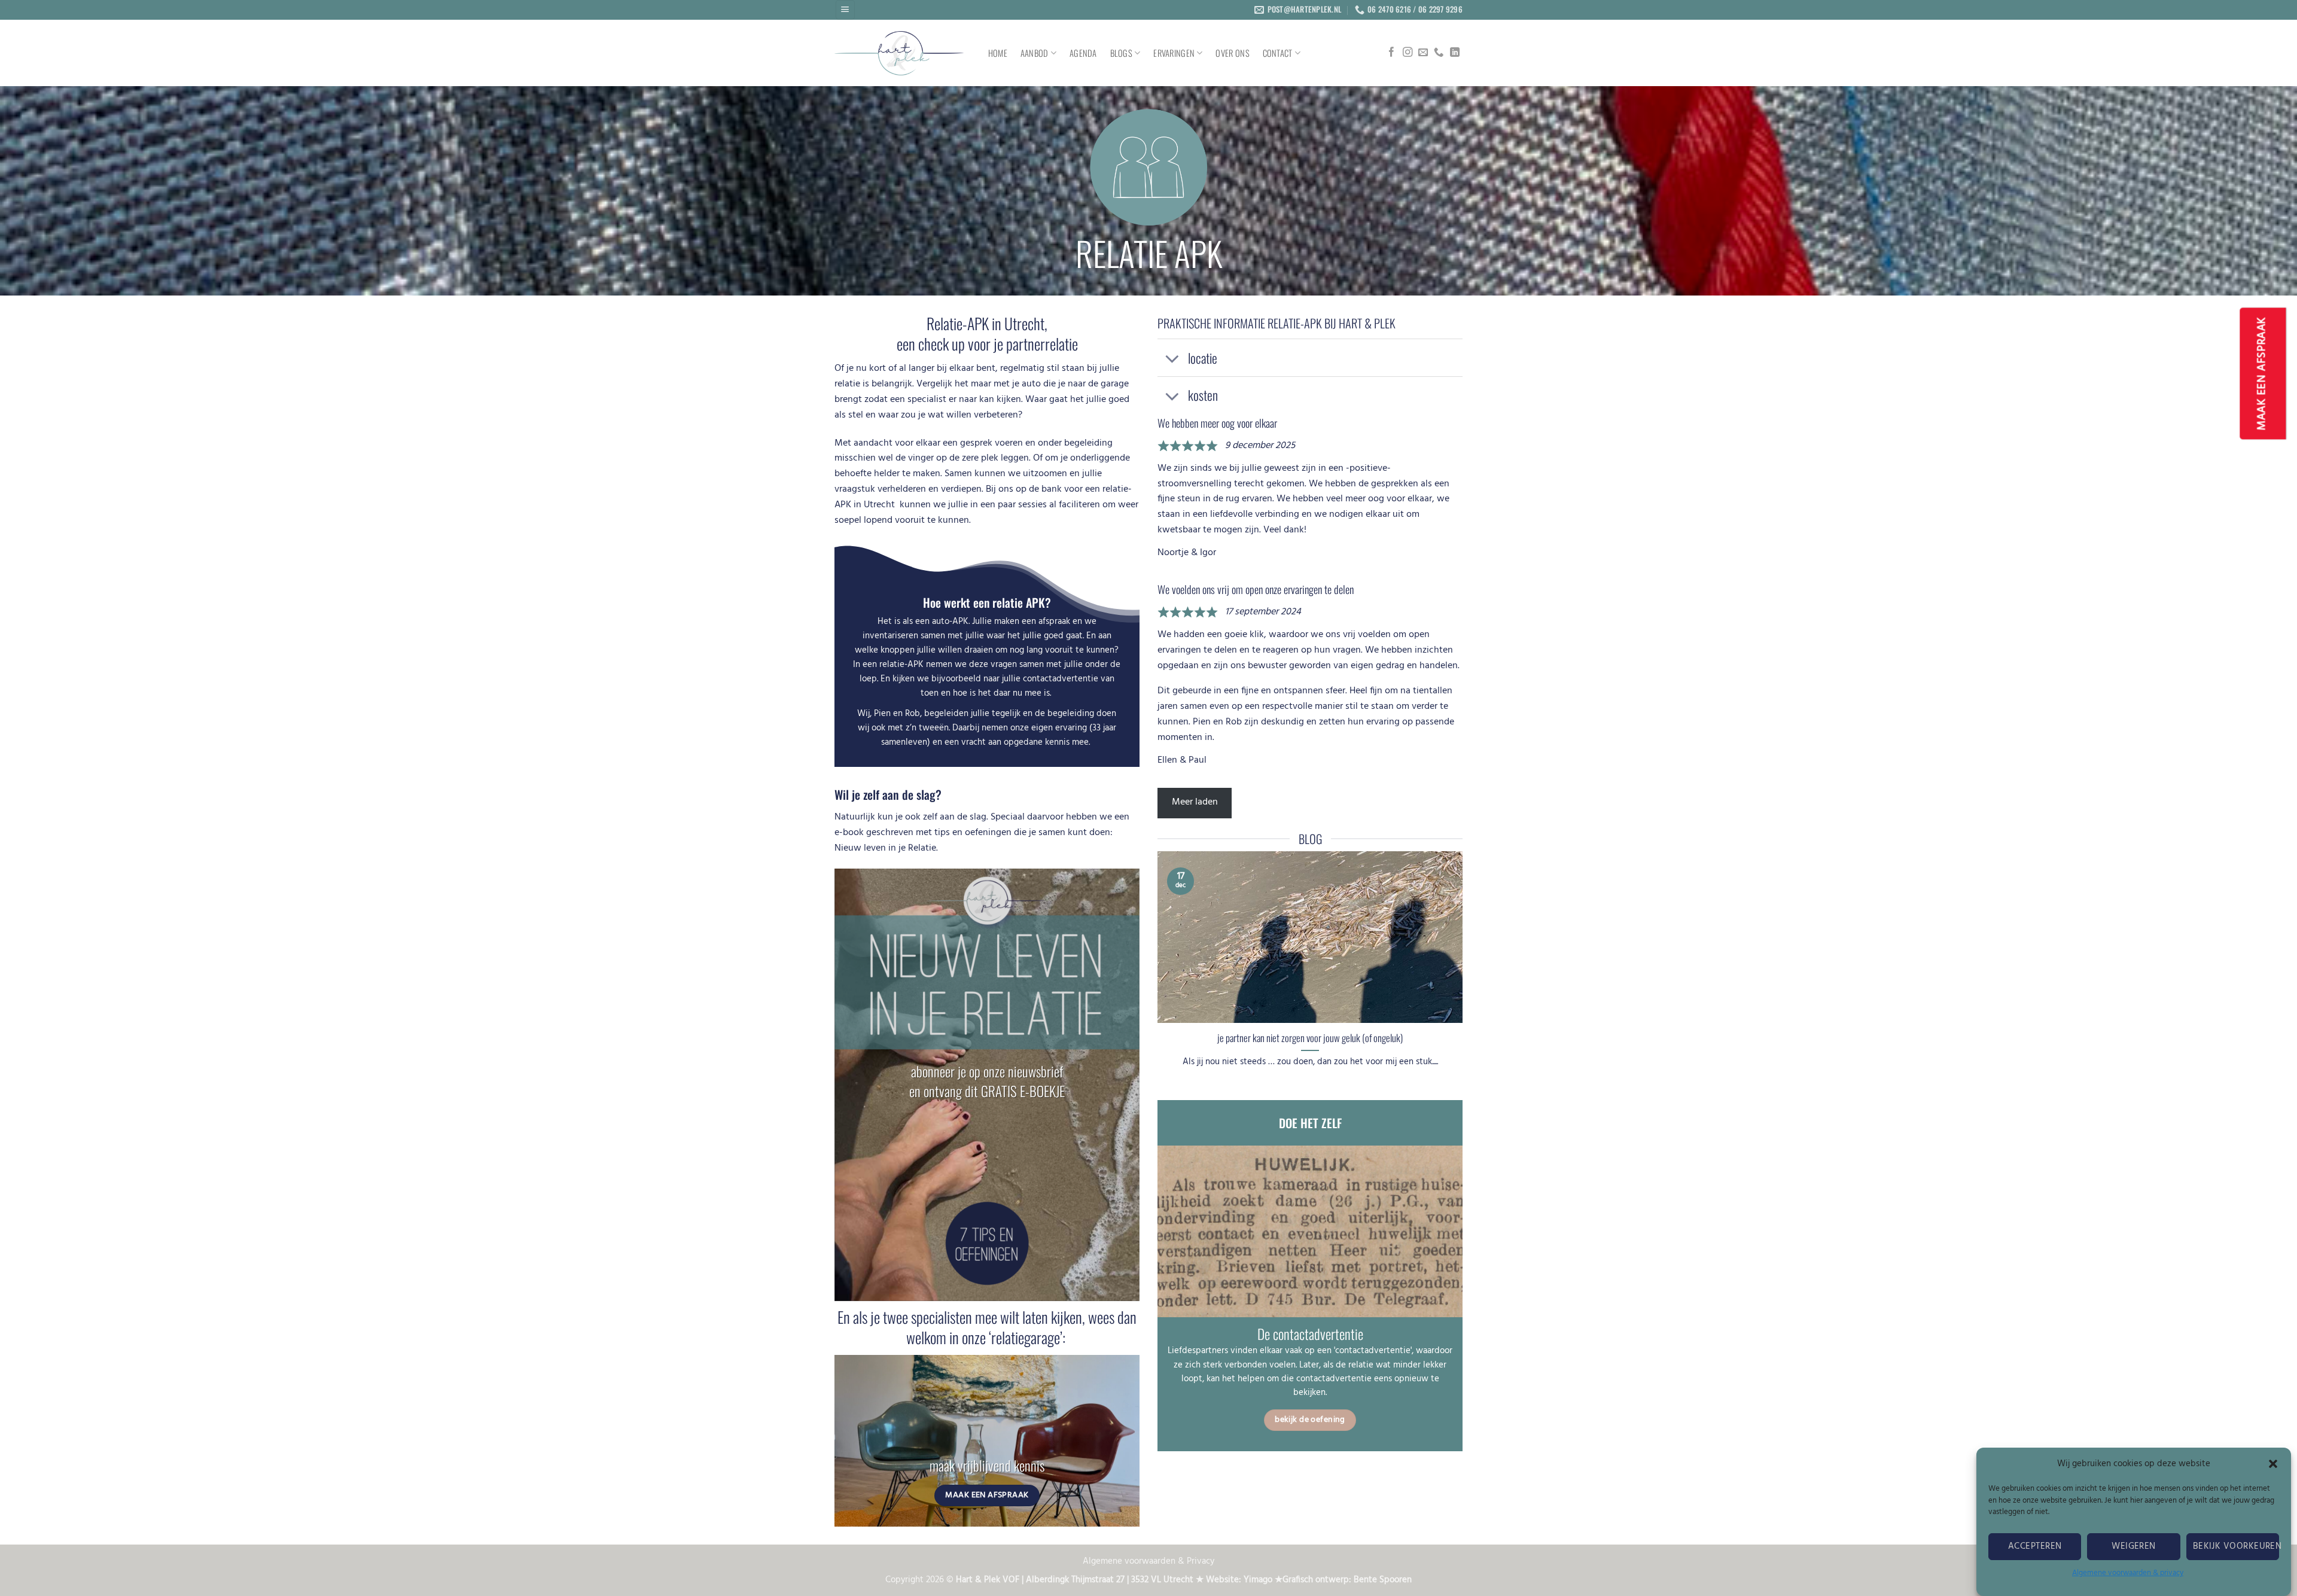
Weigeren (2134, 1546)
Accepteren (2035, 1546)
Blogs (1121, 53)
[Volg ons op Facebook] (1391, 53)
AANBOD (1035, 53)
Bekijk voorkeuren (2236, 1546)
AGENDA (1083, 53)
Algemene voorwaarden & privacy (2128, 1573)
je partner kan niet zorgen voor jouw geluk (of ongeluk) (1310, 1038)
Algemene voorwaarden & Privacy (1148, 1562)
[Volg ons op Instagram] (1408, 53)
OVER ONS (1232, 53)
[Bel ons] (1439, 53)
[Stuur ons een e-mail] (1423, 53)
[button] (2273, 1464)
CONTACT (1278, 53)
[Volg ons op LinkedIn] (1455, 53)
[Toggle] (1172, 359)
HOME (998, 53)
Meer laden (1195, 802)
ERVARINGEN (1174, 53)
